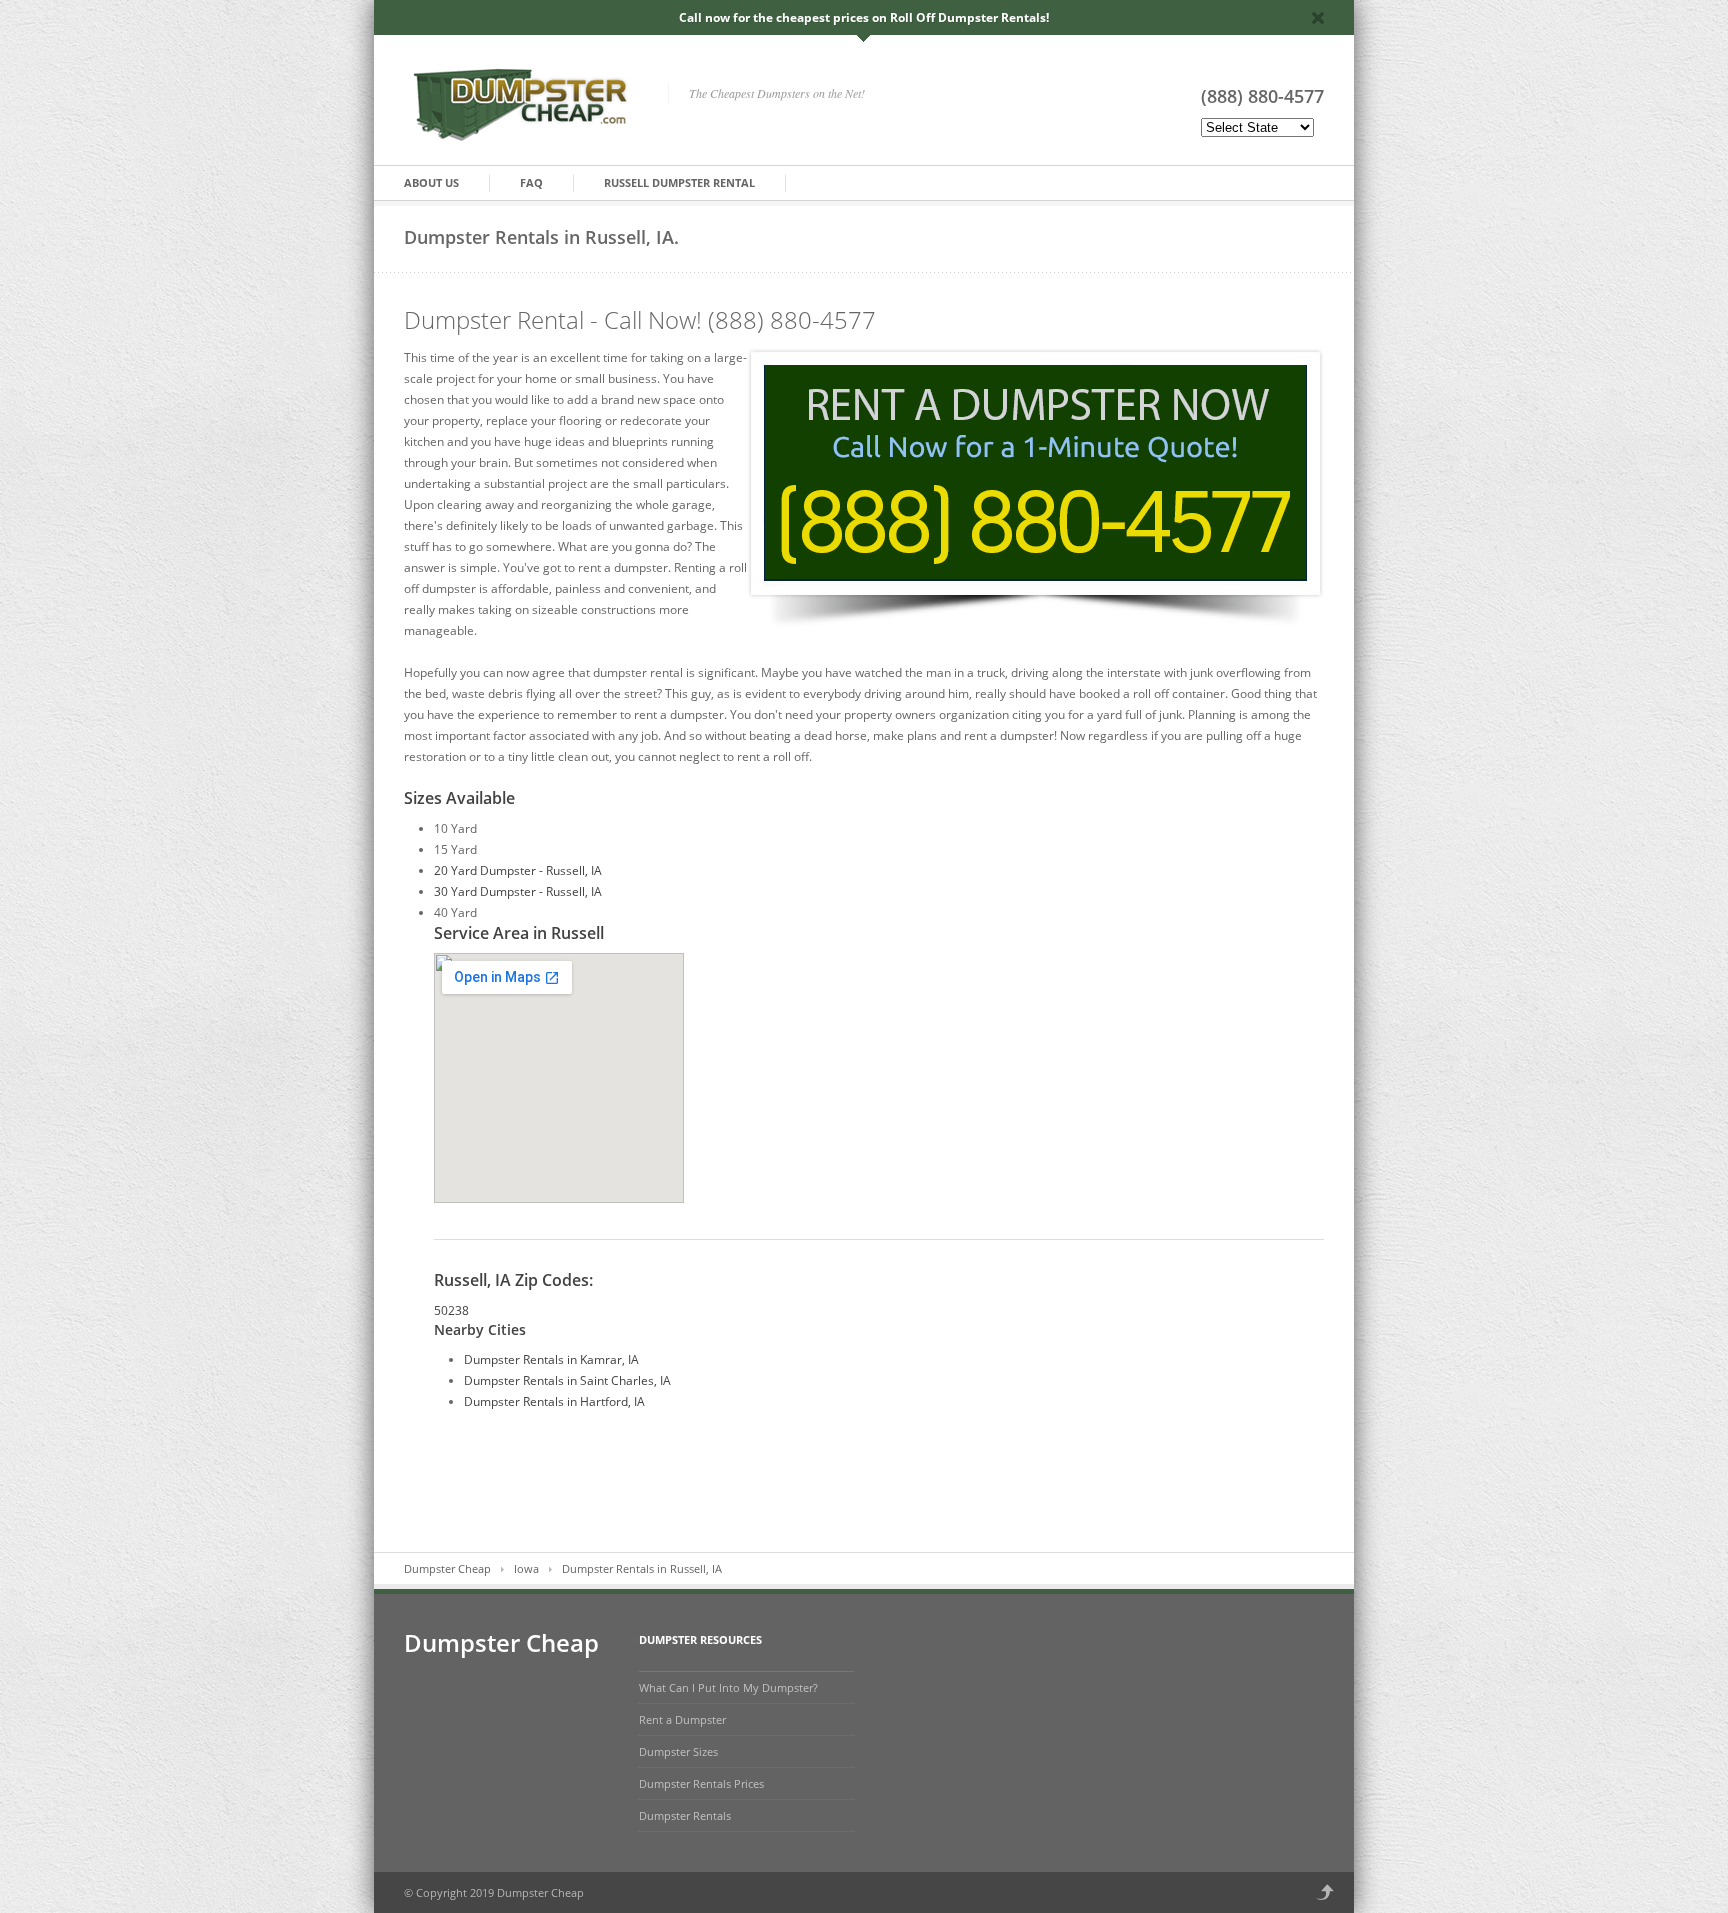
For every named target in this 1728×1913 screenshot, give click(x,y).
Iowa (526, 1568)
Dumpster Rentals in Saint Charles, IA (567, 1380)
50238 (451, 1310)
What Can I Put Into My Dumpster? (728, 1687)
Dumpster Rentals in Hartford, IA (554, 1401)
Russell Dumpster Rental (679, 182)
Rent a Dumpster (682, 1719)
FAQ (531, 182)
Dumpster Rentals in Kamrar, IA (551, 1359)
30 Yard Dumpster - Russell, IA (518, 891)
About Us (431, 182)
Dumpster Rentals (685, 1815)
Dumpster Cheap (447, 1568)
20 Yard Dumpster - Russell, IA (518, 870)
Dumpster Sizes (678, 1751)
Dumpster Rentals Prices (701, 1783)
